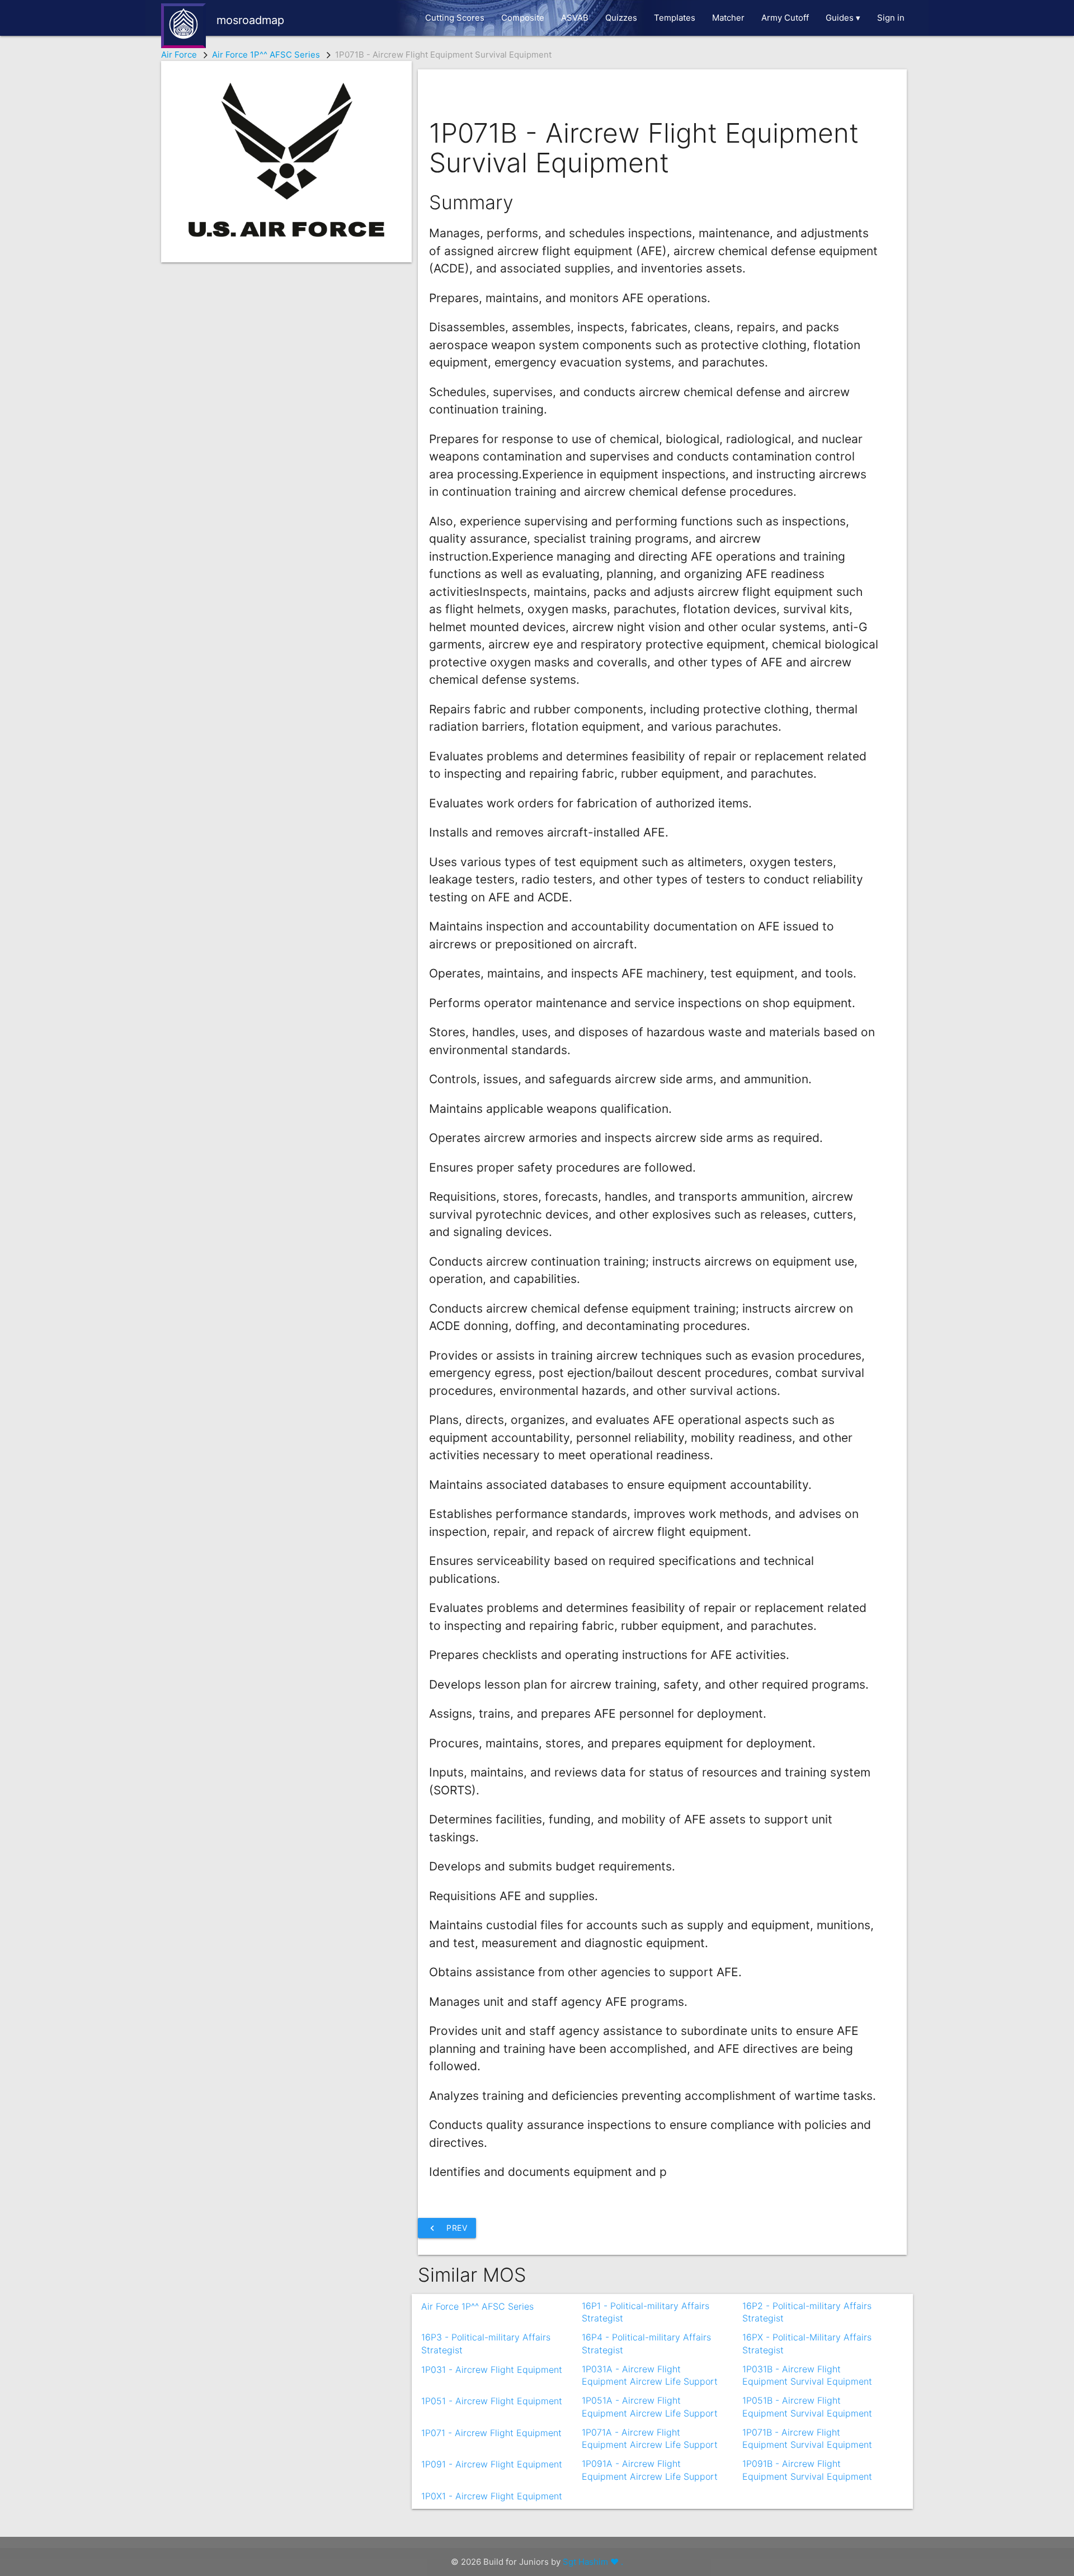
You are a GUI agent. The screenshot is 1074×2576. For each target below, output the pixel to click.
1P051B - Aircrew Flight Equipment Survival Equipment (807, 2401)
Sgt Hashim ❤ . (593, 2562)
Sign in (891, 18)
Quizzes (621, 18)
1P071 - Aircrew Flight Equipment (491, 2433)
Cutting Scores (455, 18)
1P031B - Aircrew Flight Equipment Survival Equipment (807, 2370)
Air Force (179, 55)
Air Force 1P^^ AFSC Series (266, 55)
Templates (675, 18)
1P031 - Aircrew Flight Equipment (492, 2370)
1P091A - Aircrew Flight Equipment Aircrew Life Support (650, 2464)
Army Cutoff (785, 18)
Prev (447, 2228)
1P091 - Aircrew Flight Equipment (492, 2464)
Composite (523, 18)
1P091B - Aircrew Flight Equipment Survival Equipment (807, 2464)
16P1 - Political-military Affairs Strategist (646, 2306)
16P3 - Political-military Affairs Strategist (486, 2338)
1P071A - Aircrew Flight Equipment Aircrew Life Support (650, 2433)
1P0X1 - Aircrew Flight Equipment (492, 2496)
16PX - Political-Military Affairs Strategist (807, 2338)
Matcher (728, 18)
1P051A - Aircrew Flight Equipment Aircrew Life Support (650, 2401)
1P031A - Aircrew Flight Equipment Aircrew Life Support (650, 2370)
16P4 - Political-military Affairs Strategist (646, 2338)
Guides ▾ (843, 18)
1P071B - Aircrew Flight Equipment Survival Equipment (807, 2433)
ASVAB (575, 18)
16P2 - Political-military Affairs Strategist (807, 2306)
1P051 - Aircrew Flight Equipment (492, 2401)
